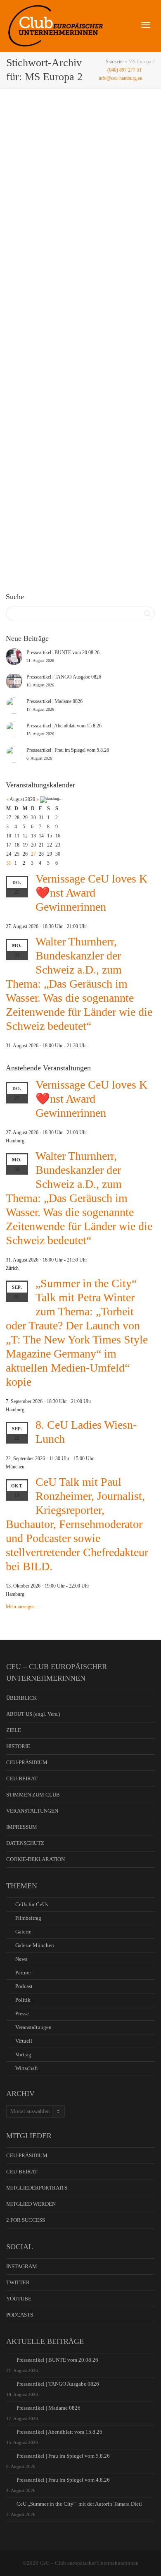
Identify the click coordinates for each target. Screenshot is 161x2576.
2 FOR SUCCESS (26, 2220)
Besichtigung (66, 462)
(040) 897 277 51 (124, 70)
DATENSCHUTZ (25, 1843)
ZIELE (14, 1730)
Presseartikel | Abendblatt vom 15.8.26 (59, 2432)
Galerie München (35, 1945)
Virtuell (24, 2041)
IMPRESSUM (22, 1827)
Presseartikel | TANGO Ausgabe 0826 (58, 2384)
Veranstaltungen (80, 237)
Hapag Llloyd (106, 237)
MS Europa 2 (51, 242)
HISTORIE (18, 1746)
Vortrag (23, 2054)
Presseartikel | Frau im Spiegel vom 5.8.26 (63, 2456)
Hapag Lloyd (79, 462)
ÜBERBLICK (21, 1698)
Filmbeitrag (28, 1918)
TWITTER (18, 2282)
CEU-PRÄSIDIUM (27, 1762)
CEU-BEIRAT (22, 1778)
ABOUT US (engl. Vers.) (33, 1714)
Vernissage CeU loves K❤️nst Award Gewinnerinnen (91, 893)
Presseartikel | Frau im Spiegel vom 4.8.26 (63, 2480)
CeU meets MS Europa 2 (68, 453)
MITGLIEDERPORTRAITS (37, 2188)
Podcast (24, 1986)
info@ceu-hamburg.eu (121, 78)
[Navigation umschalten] (146, 25)
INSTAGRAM (22, 2266)
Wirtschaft (27, 2068)
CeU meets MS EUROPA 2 (70, 229)
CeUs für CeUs (32, 1904)
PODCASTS (20, 2315)
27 (33, 854)
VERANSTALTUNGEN (32, 1811)
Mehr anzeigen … (23, 1607)
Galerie (61, 237)
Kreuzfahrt (92, 462)
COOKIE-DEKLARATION (36, 1859)
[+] (81, 193)
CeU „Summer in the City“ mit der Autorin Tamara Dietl (79, 2504)
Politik (23, 2000)
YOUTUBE (19, 2299)
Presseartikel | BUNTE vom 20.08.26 (57, 2360)
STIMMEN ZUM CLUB (33, 1795)
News (68, 237)
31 (9, 863)
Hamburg (93, 237)
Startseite (115, 62)
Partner (23, 1973)
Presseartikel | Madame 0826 (49, 2408)
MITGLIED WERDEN (31, 2204)
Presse (22, 2014)
